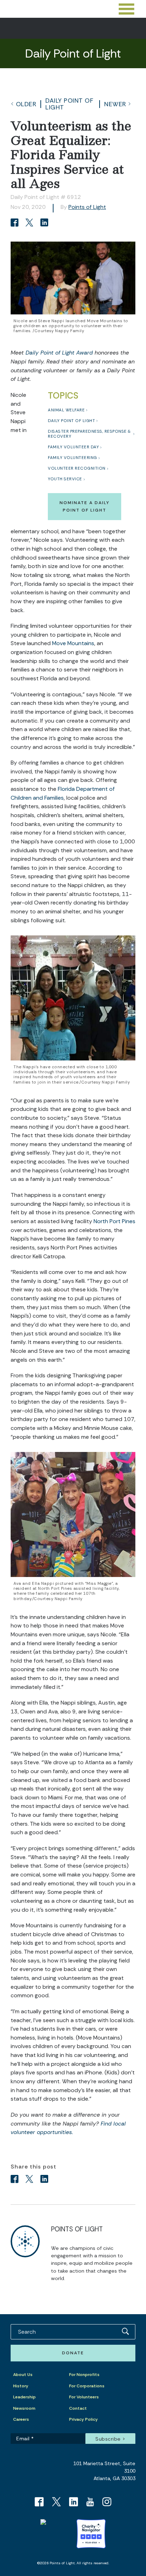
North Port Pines (114, 1221)
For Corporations (87, 2386)
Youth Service (65, 479)
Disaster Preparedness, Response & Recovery (89, 434)
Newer (115, 104)
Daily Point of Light (69, 104)
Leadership (24, 2397)
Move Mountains (73, 643)
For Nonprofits (84, 2375)
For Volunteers (84, 2397)
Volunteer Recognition (77, 468)
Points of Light (87, 207)
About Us (23, 2375)
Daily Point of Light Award (59, 353)
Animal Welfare (66, 410)
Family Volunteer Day (73, 447)
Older (26, 104)
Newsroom (24, 2408)
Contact (78, 2408)
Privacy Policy (83, 2419)
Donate (73, 2353)
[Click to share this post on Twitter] (30, 223)
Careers (21, 2419)
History (21, 2386)
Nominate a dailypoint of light (85, 506)
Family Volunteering (72, 458)
